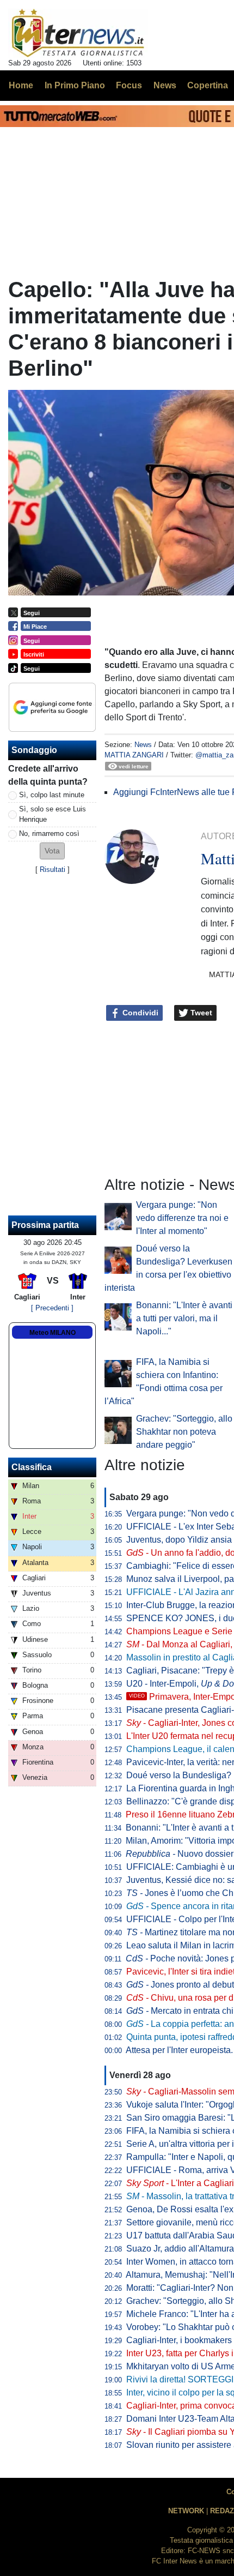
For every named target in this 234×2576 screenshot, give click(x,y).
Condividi (139, 1013)
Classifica (32, 1467)
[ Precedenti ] (52, 1308)
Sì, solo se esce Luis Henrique (53, 814)
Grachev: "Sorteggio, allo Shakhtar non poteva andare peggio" (184, 1432)
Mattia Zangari (134, 755)
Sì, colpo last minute (52, 795)
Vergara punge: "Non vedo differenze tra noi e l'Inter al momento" (182, 1218)
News (143, 745)
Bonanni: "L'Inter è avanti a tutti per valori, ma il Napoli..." (184, 1318)
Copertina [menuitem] (208, 85)
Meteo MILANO (53, 1333)
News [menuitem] (165, 85)
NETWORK (186, 2511)
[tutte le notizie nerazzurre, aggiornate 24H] (78, 33)
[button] (52, 851)
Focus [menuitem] (129, 85)
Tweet (200, 1013)
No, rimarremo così (49, 833)
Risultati (53, 869)
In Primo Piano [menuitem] (75, 85)
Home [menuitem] (21, 85)
